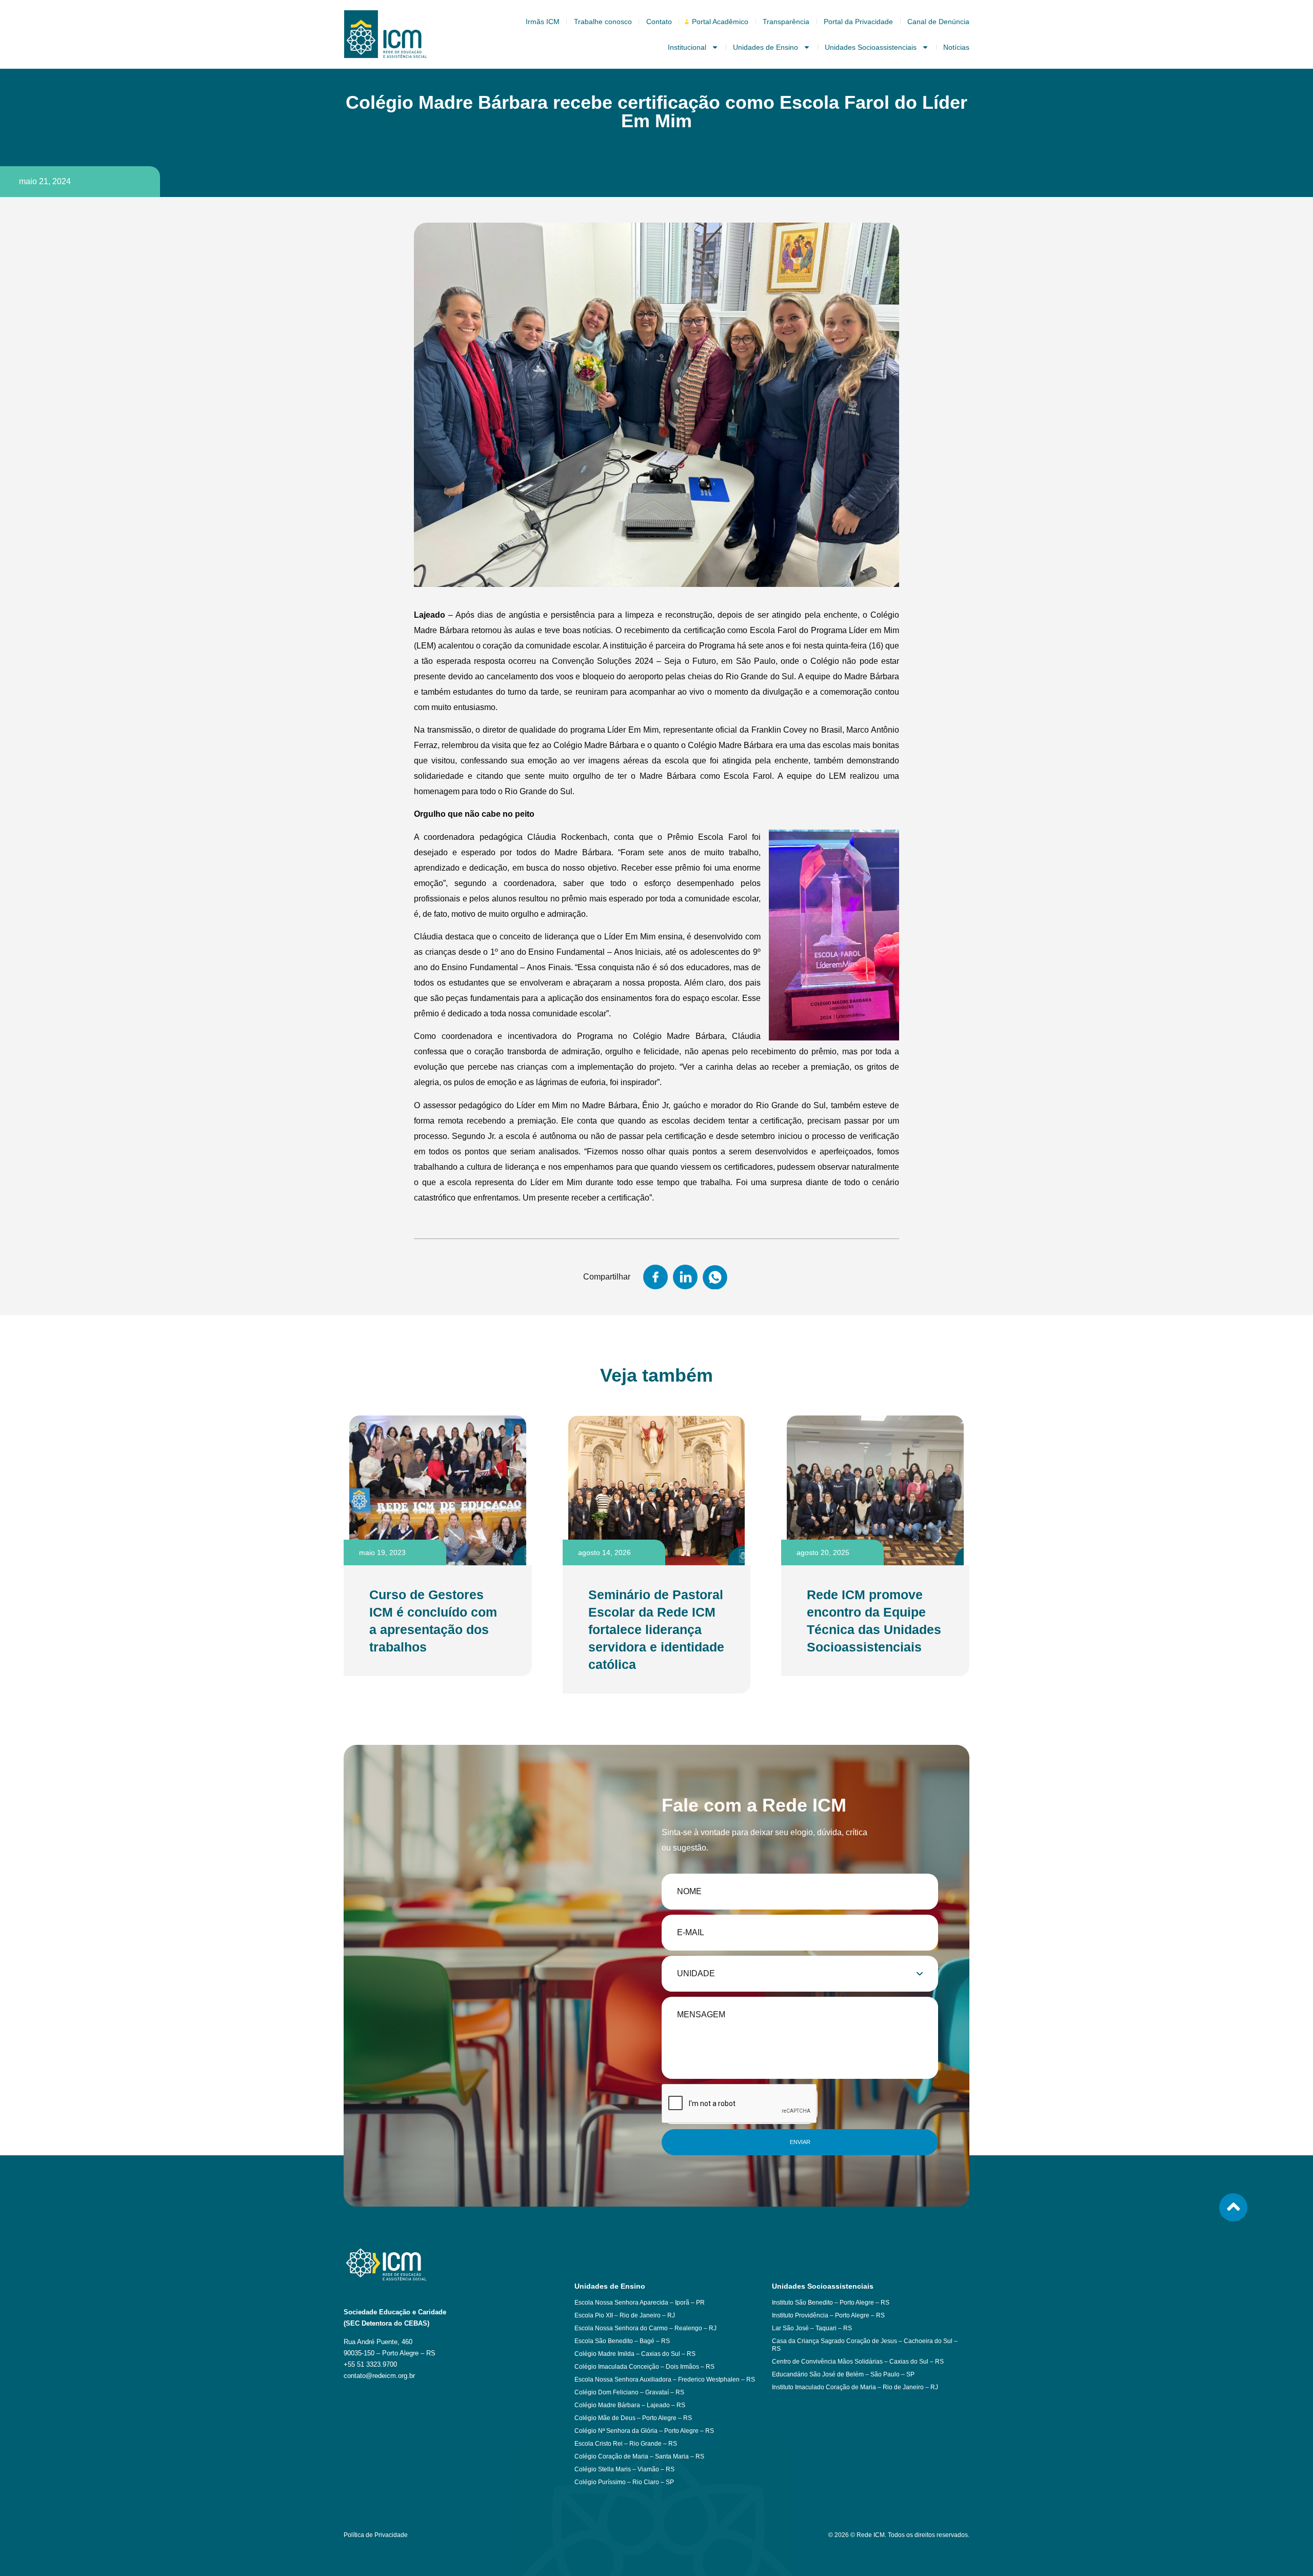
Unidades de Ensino (765, 47)
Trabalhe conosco (603, 22)
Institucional (687, 47)
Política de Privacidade (376, 2535)
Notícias (956, 47)
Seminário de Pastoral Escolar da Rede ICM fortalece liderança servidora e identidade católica (656, 1629)
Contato (659, 22)
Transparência (786, 22)
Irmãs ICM (543, 22)
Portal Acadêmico (720, 22)
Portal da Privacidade (858, 22)
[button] (655, 1277)
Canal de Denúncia (938, 22)
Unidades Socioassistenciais (871, 47)
